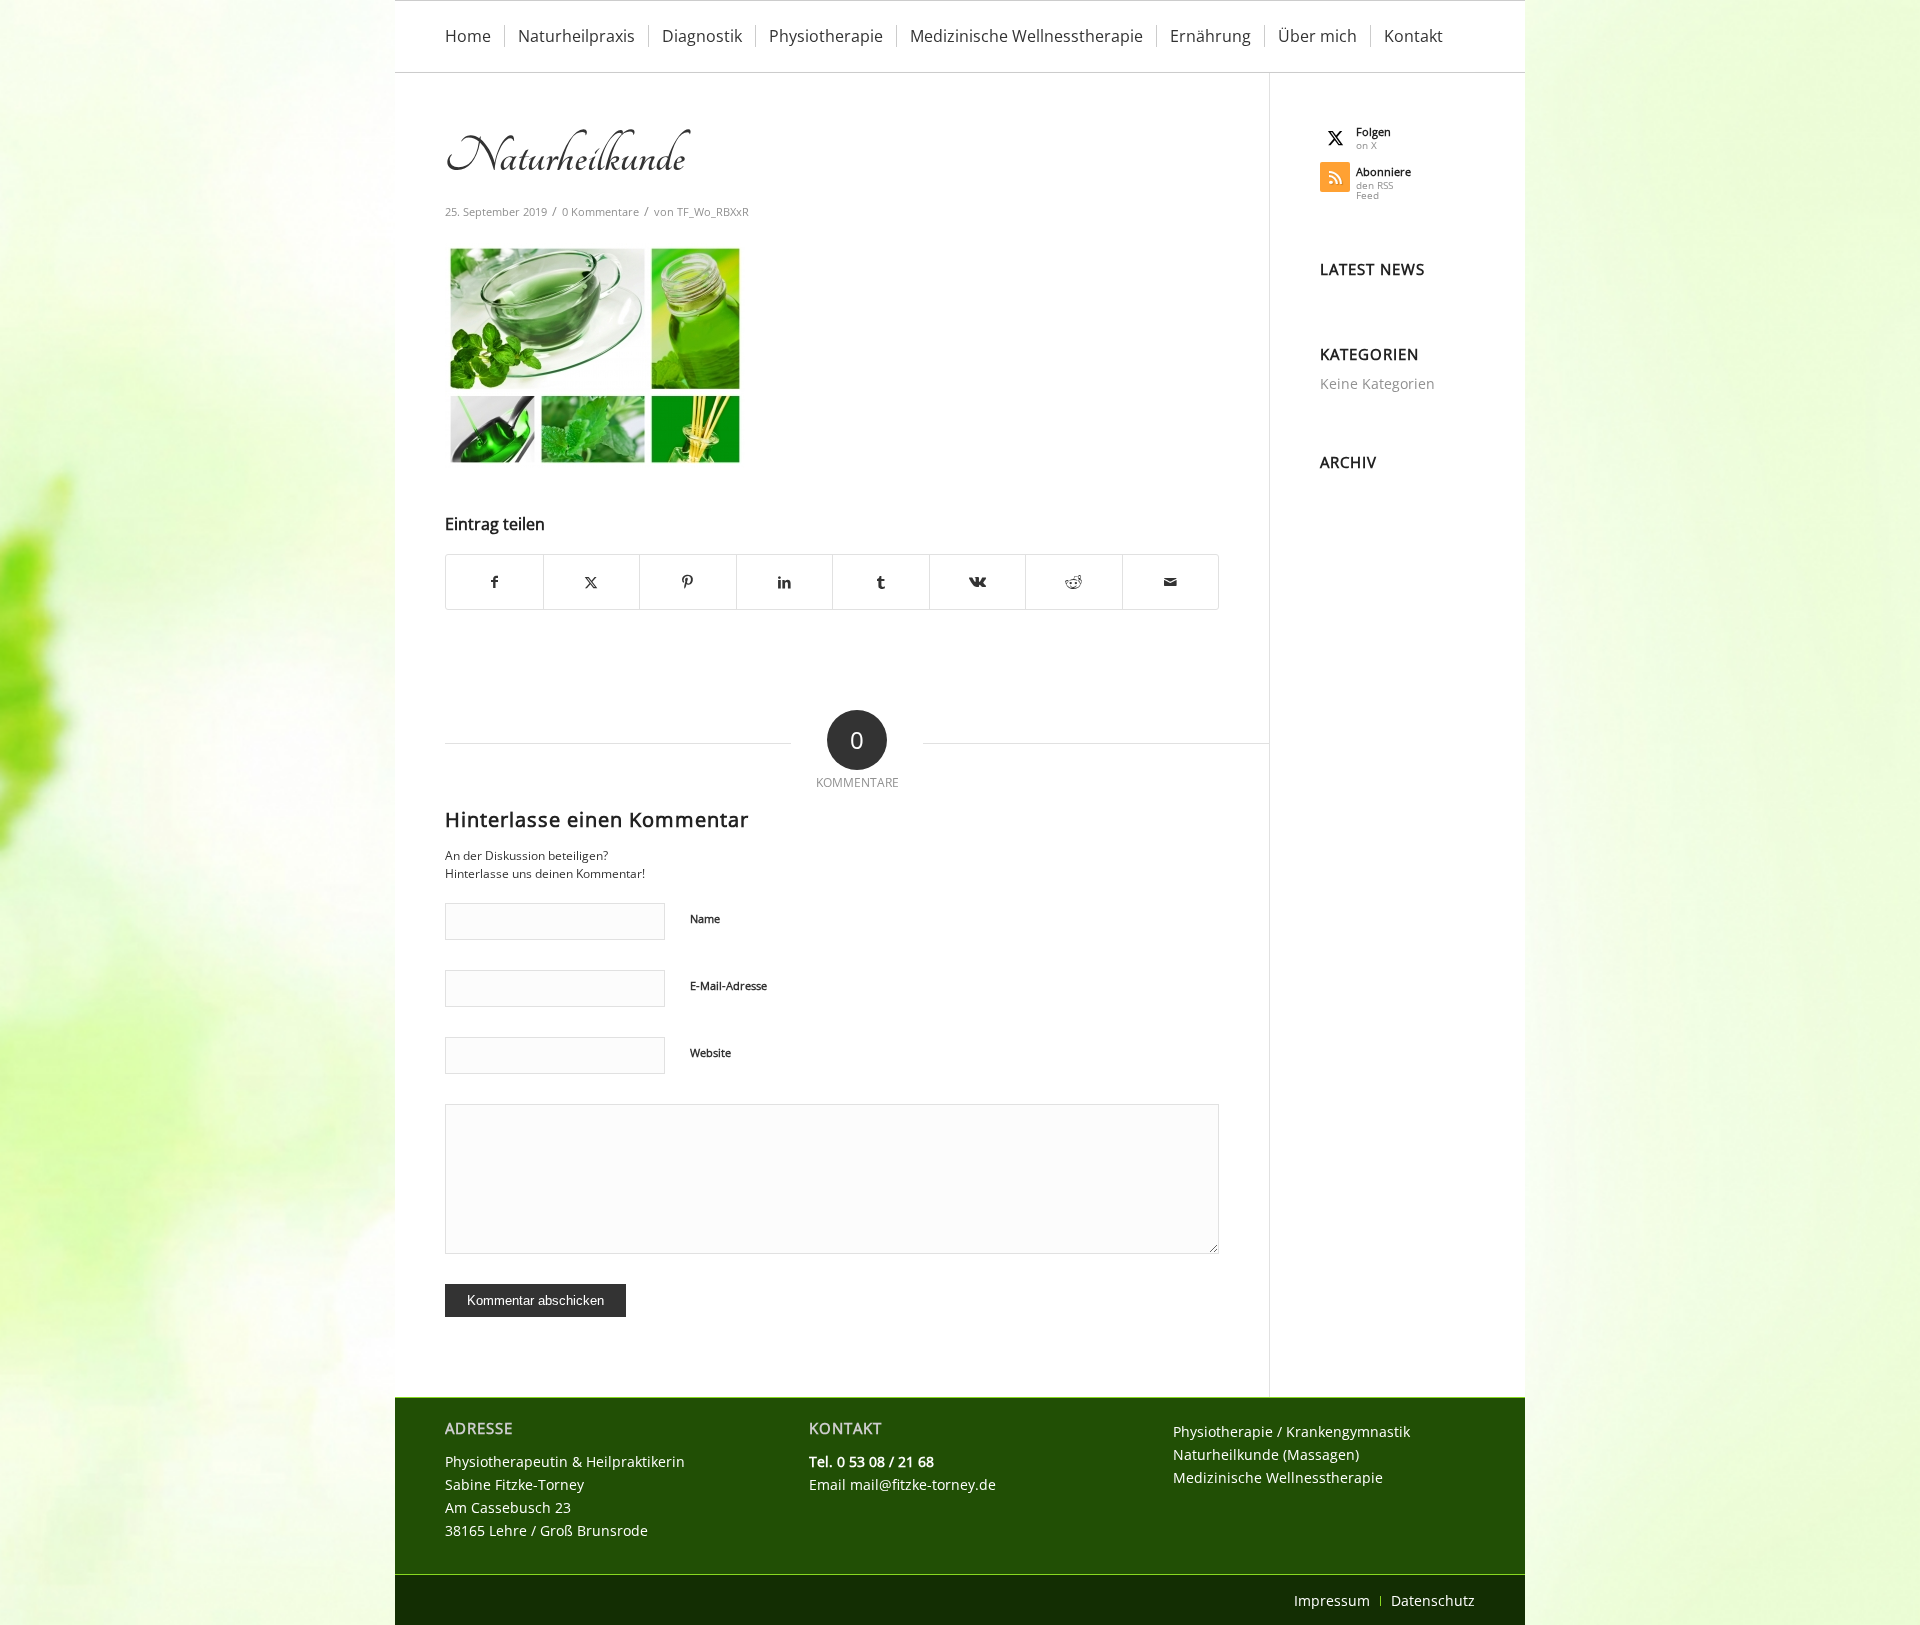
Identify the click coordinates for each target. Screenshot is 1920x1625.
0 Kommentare (600, 211)
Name (705, 918)
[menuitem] (468, 36)
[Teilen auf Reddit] (1074, 582)
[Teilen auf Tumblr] (881, 582)
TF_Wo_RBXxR (713, 211)
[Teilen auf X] (592, 582)
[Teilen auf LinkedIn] (785, 582)
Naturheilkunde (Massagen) (1266, 1454)
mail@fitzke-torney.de (923, 1484)
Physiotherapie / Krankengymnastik (1291, 1431)
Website (710, 1052)
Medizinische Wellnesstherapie (1278, 1477)
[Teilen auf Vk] (978, 582)
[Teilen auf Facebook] (494, 582)
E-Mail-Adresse (728, 985)
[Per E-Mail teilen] (1171, 582)
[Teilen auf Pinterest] (688, 582)
